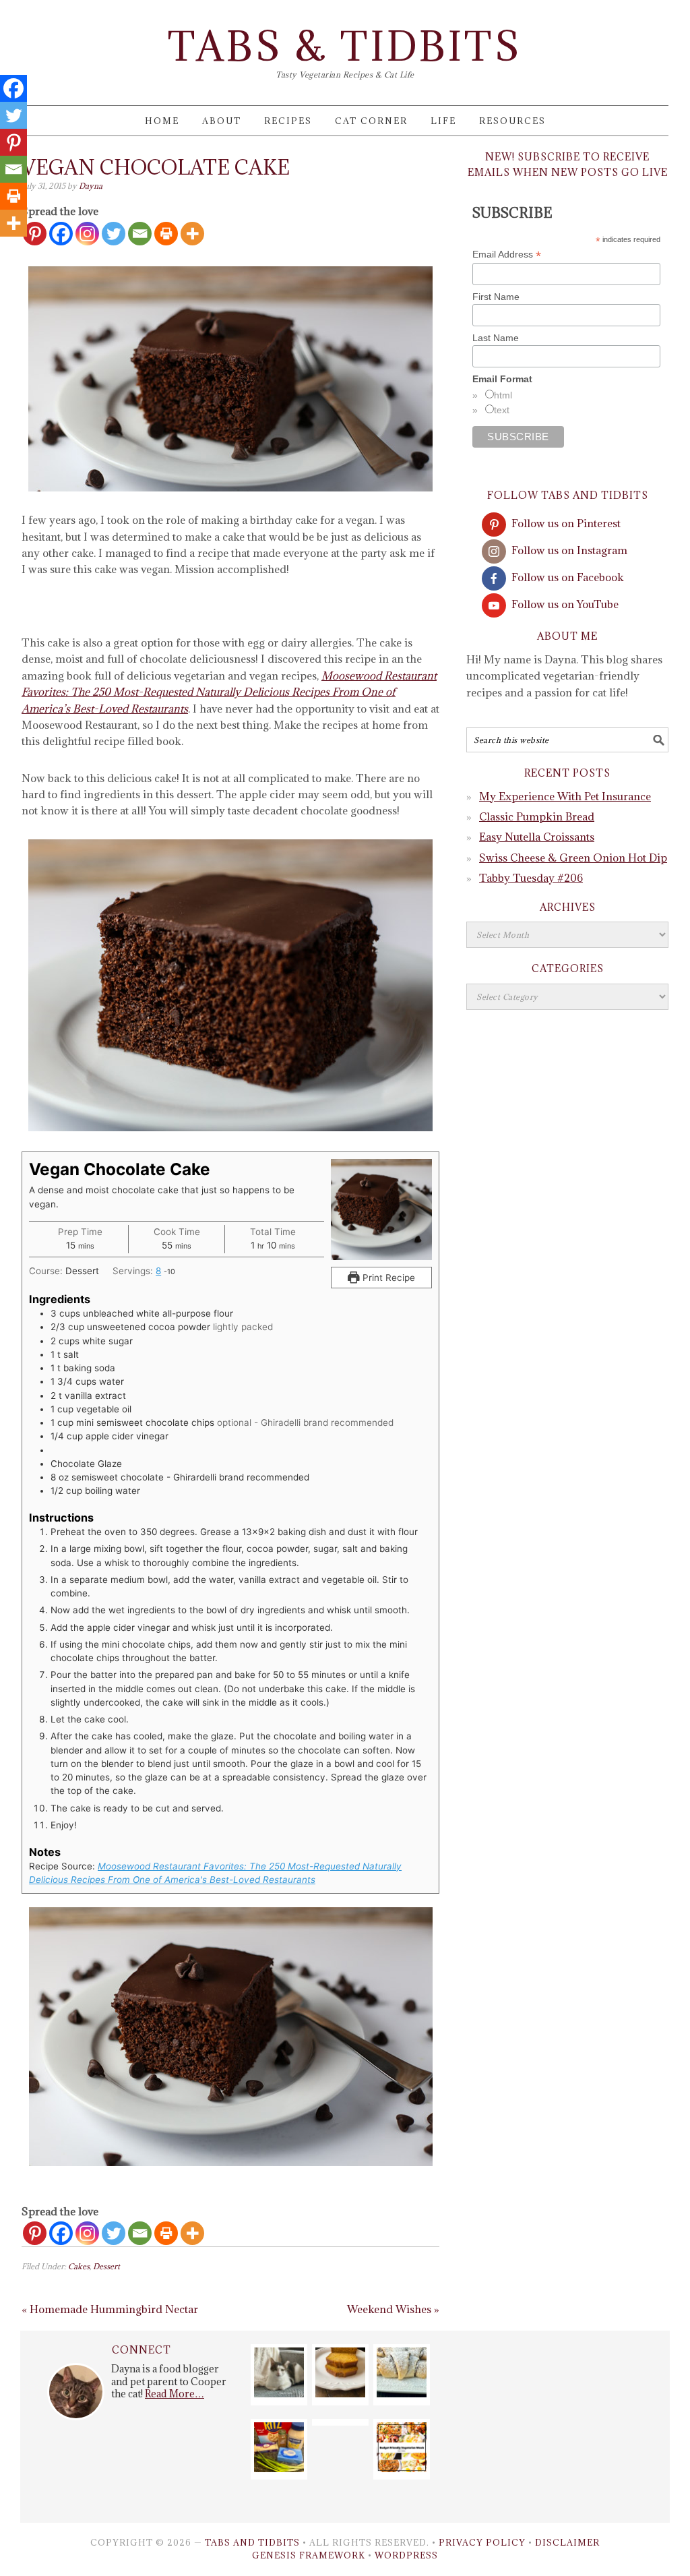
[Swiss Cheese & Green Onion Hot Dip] (279, 2468)
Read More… (175, 2394)
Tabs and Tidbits (252, 2542)
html (503, 395)
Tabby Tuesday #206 (531, 878)
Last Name (496, 338)
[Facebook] (61, 234)
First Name (496, 297)
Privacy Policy (482, 2542)
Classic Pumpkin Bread (537, 816)
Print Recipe (387, 1278)
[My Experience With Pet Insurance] (279, 2393)
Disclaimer (567, 2542)
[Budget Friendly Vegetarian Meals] (402, 2468)
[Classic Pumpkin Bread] (340, 2393)
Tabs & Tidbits (345, 46)
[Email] (140, 234)
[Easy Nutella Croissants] (402, 2393)
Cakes (79, 2266)
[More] (192, 234)
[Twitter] (114, 234)
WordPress (406, 2555)
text (502, 410)
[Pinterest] (35, 2233)
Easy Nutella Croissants (537, 837)
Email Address (507, 254)
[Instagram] (87, 234)
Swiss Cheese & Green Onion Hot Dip (573, 858)
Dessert (106, 2266)
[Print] (166, 234)
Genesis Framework (309, 2555)
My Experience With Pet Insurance (565, 796)
